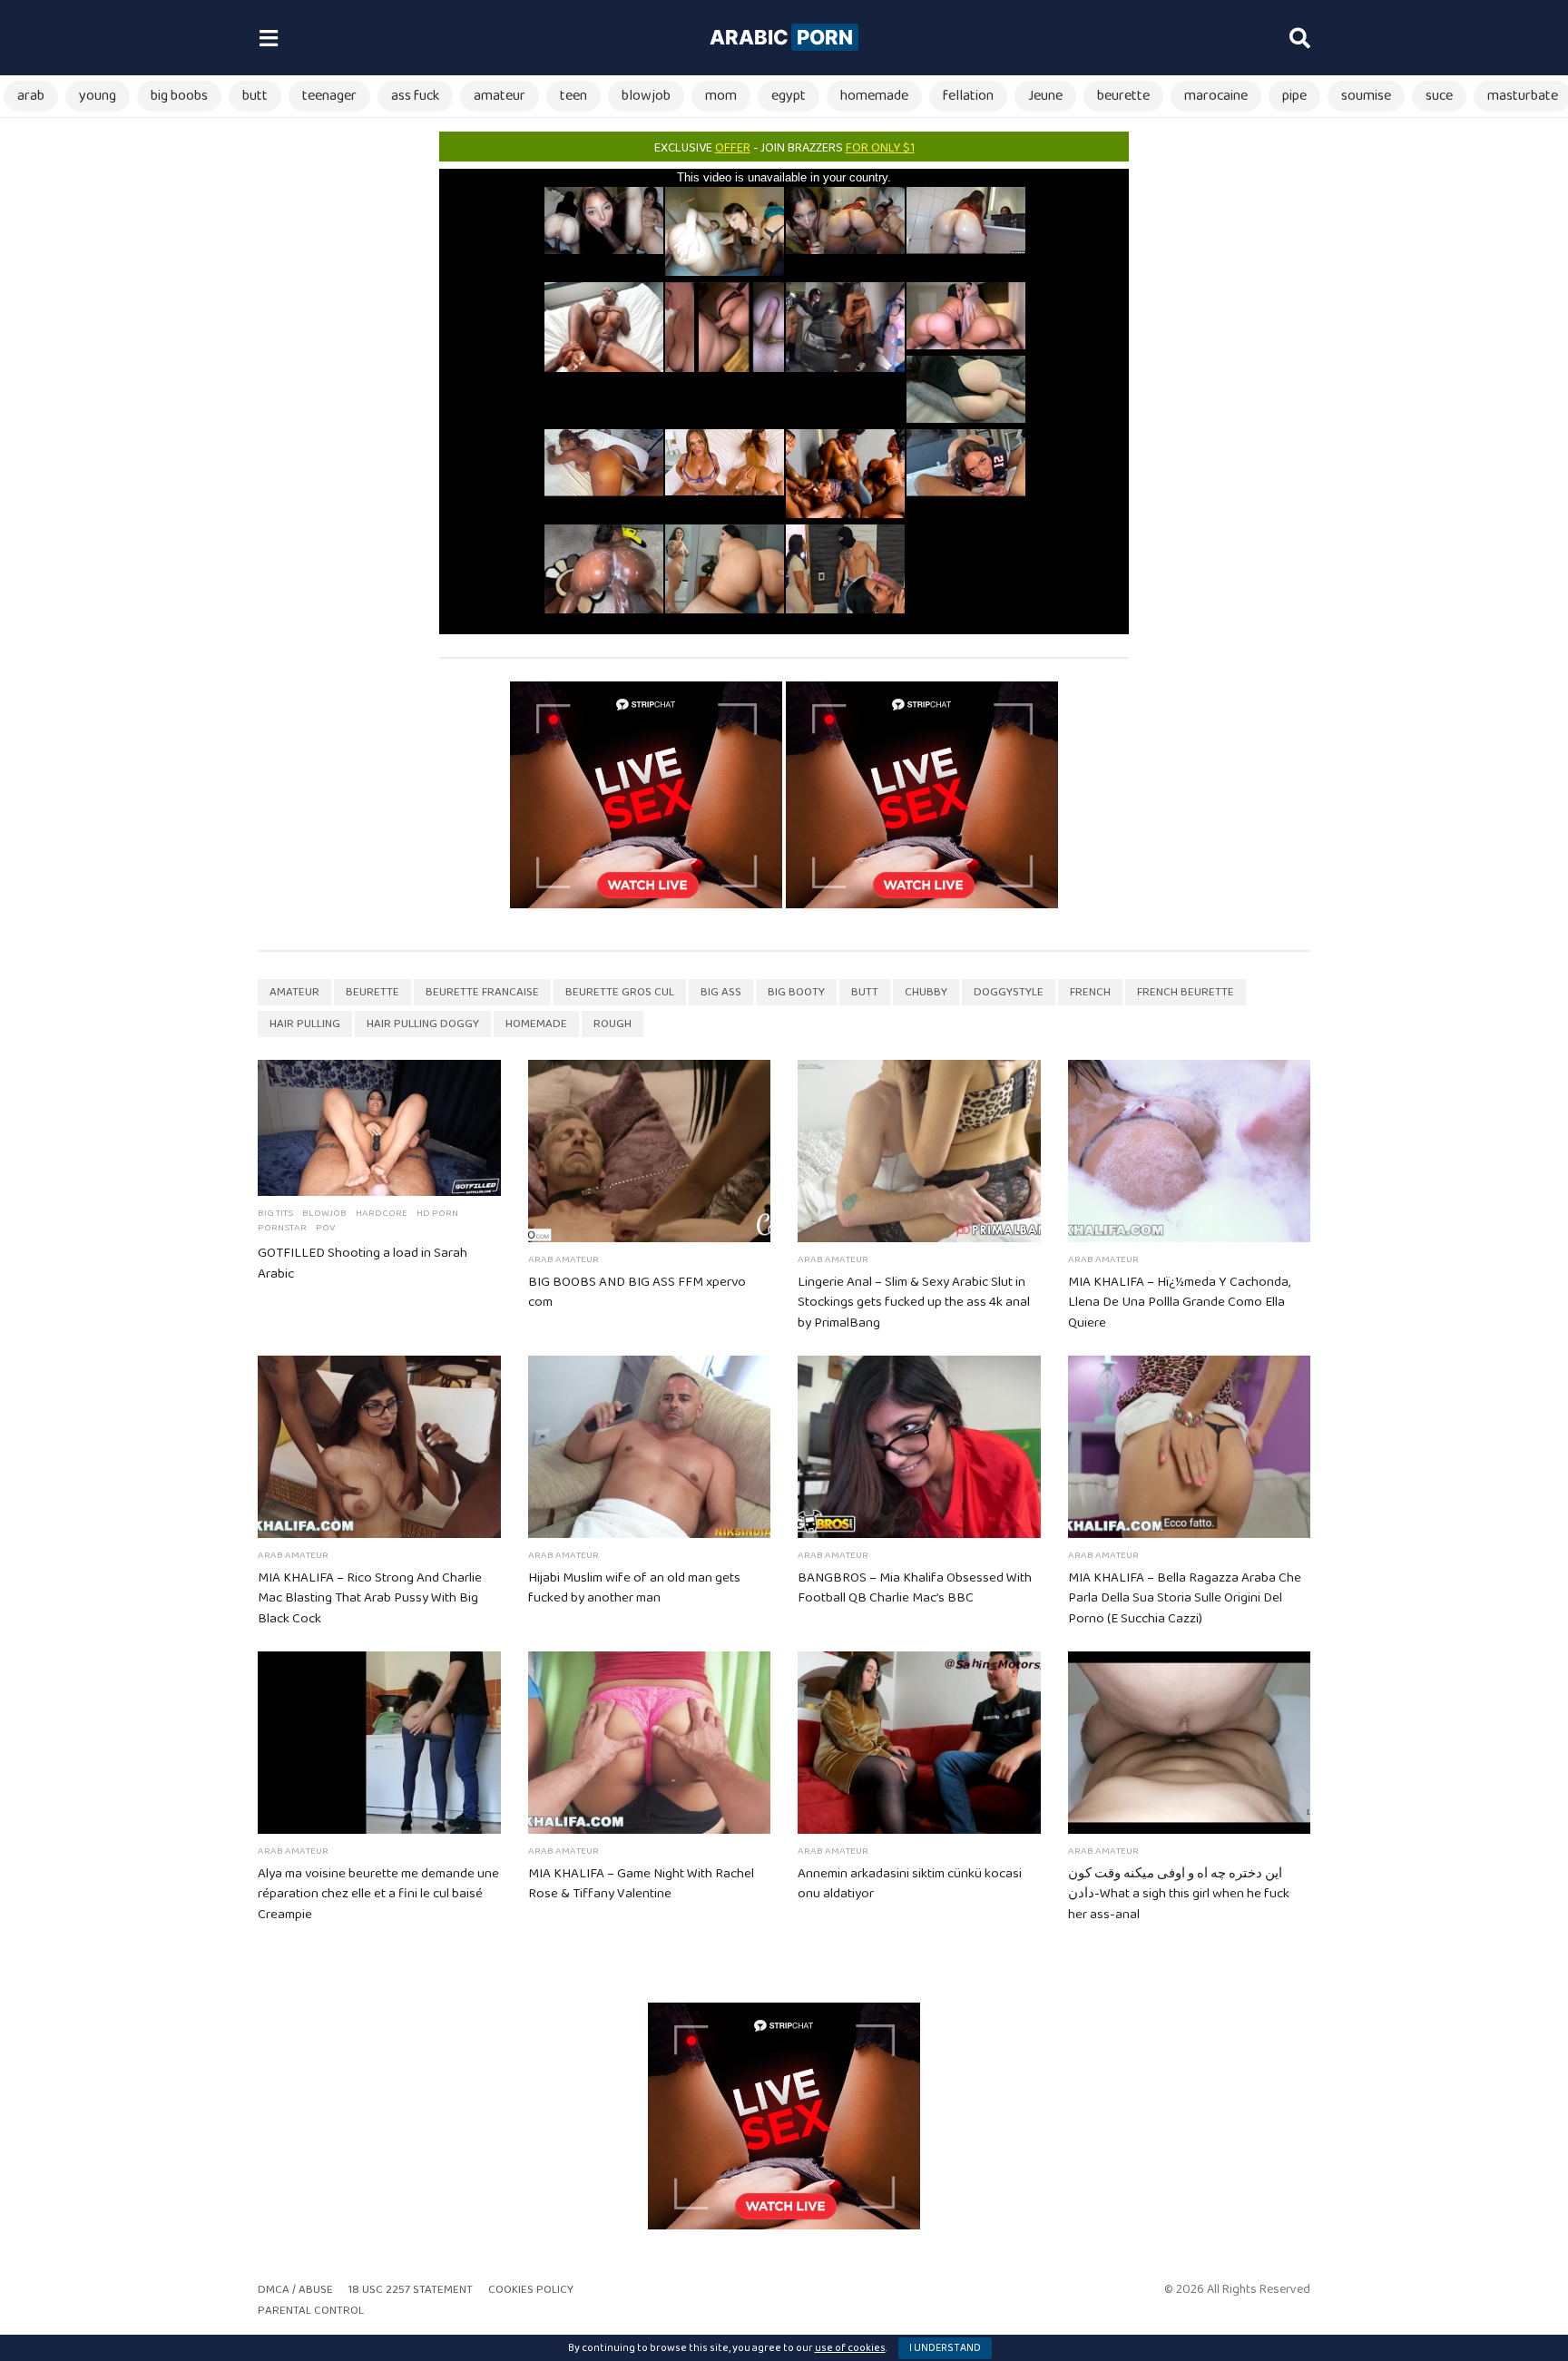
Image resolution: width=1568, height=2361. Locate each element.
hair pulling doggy (423, 1024)
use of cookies (850, 2348)
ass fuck (415, 96)
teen (573, 96)
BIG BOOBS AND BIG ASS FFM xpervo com (637, 1293)
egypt (789, 96)
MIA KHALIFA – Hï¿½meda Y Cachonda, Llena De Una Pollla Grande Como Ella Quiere (1179, 1303)
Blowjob (324, 1213)
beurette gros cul (620, 992)
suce (1439, 96)
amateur (500, 96)
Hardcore (382, 1213)
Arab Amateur (563, 1259)
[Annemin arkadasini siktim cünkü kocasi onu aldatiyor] (919, 1743)
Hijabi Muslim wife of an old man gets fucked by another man (634, 1588)
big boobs (179, 96)
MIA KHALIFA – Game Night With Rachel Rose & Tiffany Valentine (641, 1884)
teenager (329, 96)
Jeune (1045, 96)
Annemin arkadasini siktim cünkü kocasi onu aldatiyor (910, 1884)
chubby (926, 992)
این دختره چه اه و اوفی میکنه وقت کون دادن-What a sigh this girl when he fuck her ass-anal (1179, 1895)
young (98, 96)
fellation (968, 96)
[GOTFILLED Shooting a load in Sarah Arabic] (379, 1128)
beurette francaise (482, 992)
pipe (1294, 96)
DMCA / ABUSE (295, 2290)
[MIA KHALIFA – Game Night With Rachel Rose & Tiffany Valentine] (650, 1743)
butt (255, 96)
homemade (874, 96)
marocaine (1216, 96)
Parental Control (311, 2311)
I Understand (945, 2348)
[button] (268, 38)
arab (31, 96)
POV (325, 1228)
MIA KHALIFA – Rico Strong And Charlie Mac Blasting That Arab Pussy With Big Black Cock (370, 1599)
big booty (796, 992)
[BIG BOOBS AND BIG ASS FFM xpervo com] (650, 1151)
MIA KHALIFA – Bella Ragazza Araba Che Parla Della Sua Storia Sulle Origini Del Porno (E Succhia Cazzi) (1185, 1599)
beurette (1123, 96)
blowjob (646, 96)
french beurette (1186, 992)
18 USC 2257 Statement (411, 2290)
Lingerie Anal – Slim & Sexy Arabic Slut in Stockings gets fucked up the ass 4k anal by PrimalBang (914, 1303)
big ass (721, 992)
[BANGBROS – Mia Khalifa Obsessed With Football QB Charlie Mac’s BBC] (919, 1447)
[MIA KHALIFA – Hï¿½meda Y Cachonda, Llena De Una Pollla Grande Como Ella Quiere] (1190, 1151)
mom (721, 96)
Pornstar (282, 1228)
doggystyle (1009, 992)
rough (612, 1024)
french (1090, 992)
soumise (1366, 96)
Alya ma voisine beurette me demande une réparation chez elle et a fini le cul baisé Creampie (378, 1895)
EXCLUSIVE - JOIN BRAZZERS (784, 148)
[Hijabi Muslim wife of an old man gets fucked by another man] (650, 1447)
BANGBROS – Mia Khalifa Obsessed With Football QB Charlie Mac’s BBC (915, 1588)
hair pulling (305, 1024)
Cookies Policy (531, 2290)
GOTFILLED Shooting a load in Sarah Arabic (363, 1264)
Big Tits (275, 1213)
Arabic (781, 37)
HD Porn (437, 1213)
